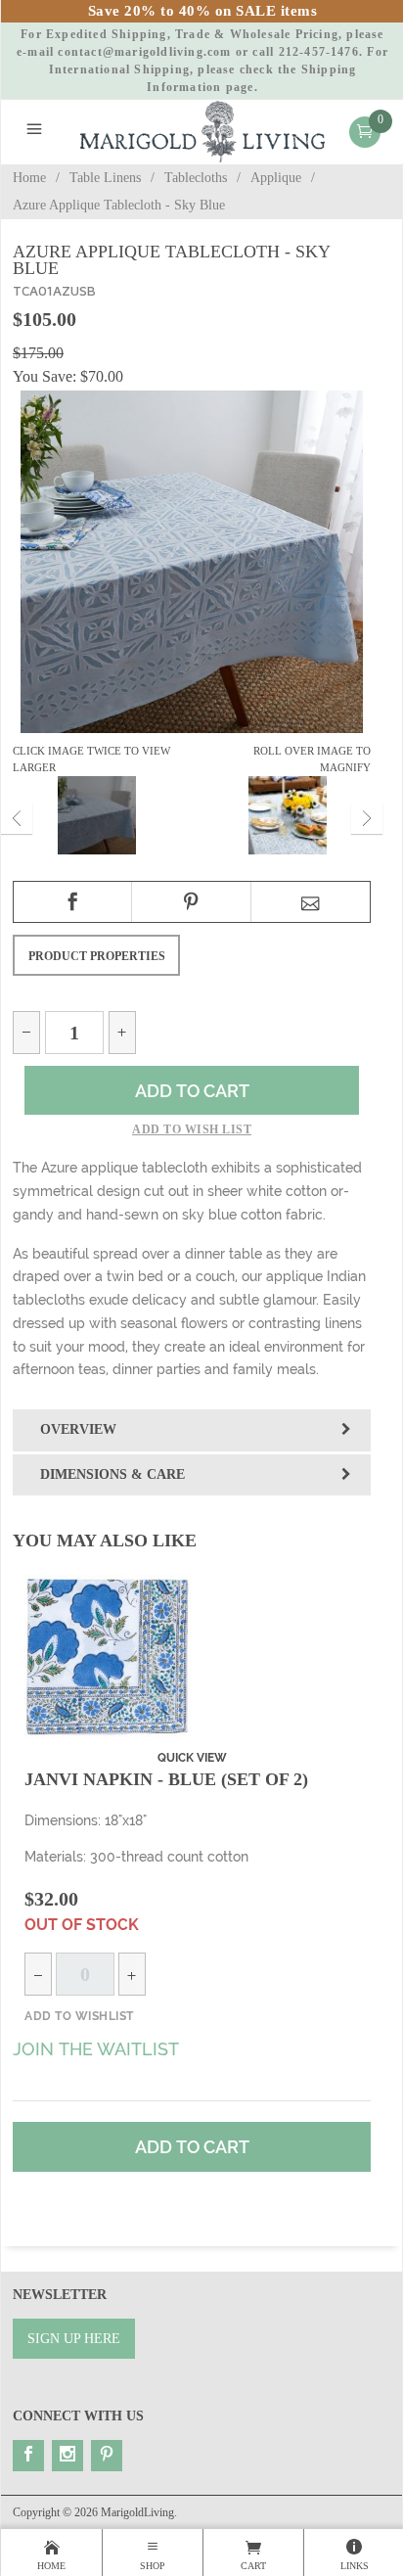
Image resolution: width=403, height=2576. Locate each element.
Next (367, 818)
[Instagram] (67, 2456)
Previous (17, 818)
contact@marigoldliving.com (144, 52)
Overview (78, 1429)
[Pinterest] (107, 2456)
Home (29, 178)
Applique (276, 178)
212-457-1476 (319, 52)
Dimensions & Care (112, 1474)
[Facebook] (28, 2456)
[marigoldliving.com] (203, 131)
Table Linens (105, 178)
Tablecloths (196, 178)
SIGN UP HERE (74, 2339)
